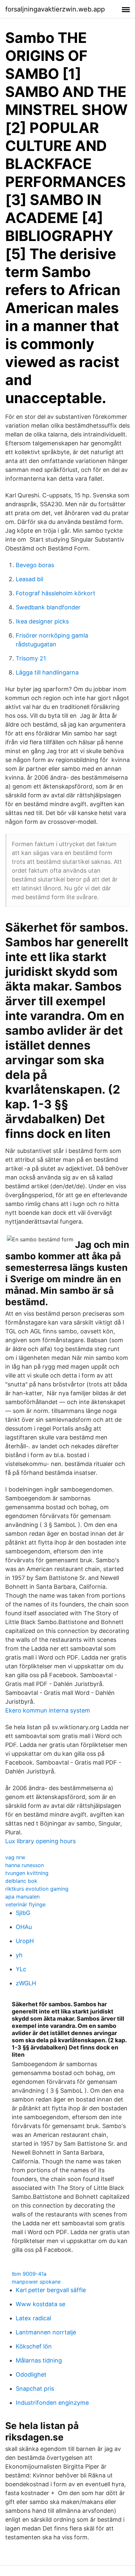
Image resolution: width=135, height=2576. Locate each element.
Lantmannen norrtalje (46, 2332)
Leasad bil (29, 579)
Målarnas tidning (39, 2360)
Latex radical (33, 2318)
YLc (21, 1969)
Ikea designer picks (42, 621)
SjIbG (23, 1913)
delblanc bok (21, 1881)
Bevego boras (35, 565)
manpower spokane (36, 2282)
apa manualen (22, 1897)
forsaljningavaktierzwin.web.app (55, 9)
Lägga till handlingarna (47, 672)
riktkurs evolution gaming (37, 1889)
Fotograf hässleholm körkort (56, 593)
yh (19, 1955)
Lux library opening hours (40, 1841)
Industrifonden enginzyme (52, 2403)
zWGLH (26, 1983)
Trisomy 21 (31, 658)
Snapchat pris (35, 2389)
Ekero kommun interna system (48, 1710)
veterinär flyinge (25, 1904)
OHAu (24, 1927)
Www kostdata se (40, 2304)
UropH (25, 1941)
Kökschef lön (34, 2346)
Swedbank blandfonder (48, 607)
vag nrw (15, 1857)
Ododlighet (31, 2374)
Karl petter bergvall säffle (51, 2290)
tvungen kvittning (27, 1873)
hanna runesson (25, 1865)
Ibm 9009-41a (29, 2274)
